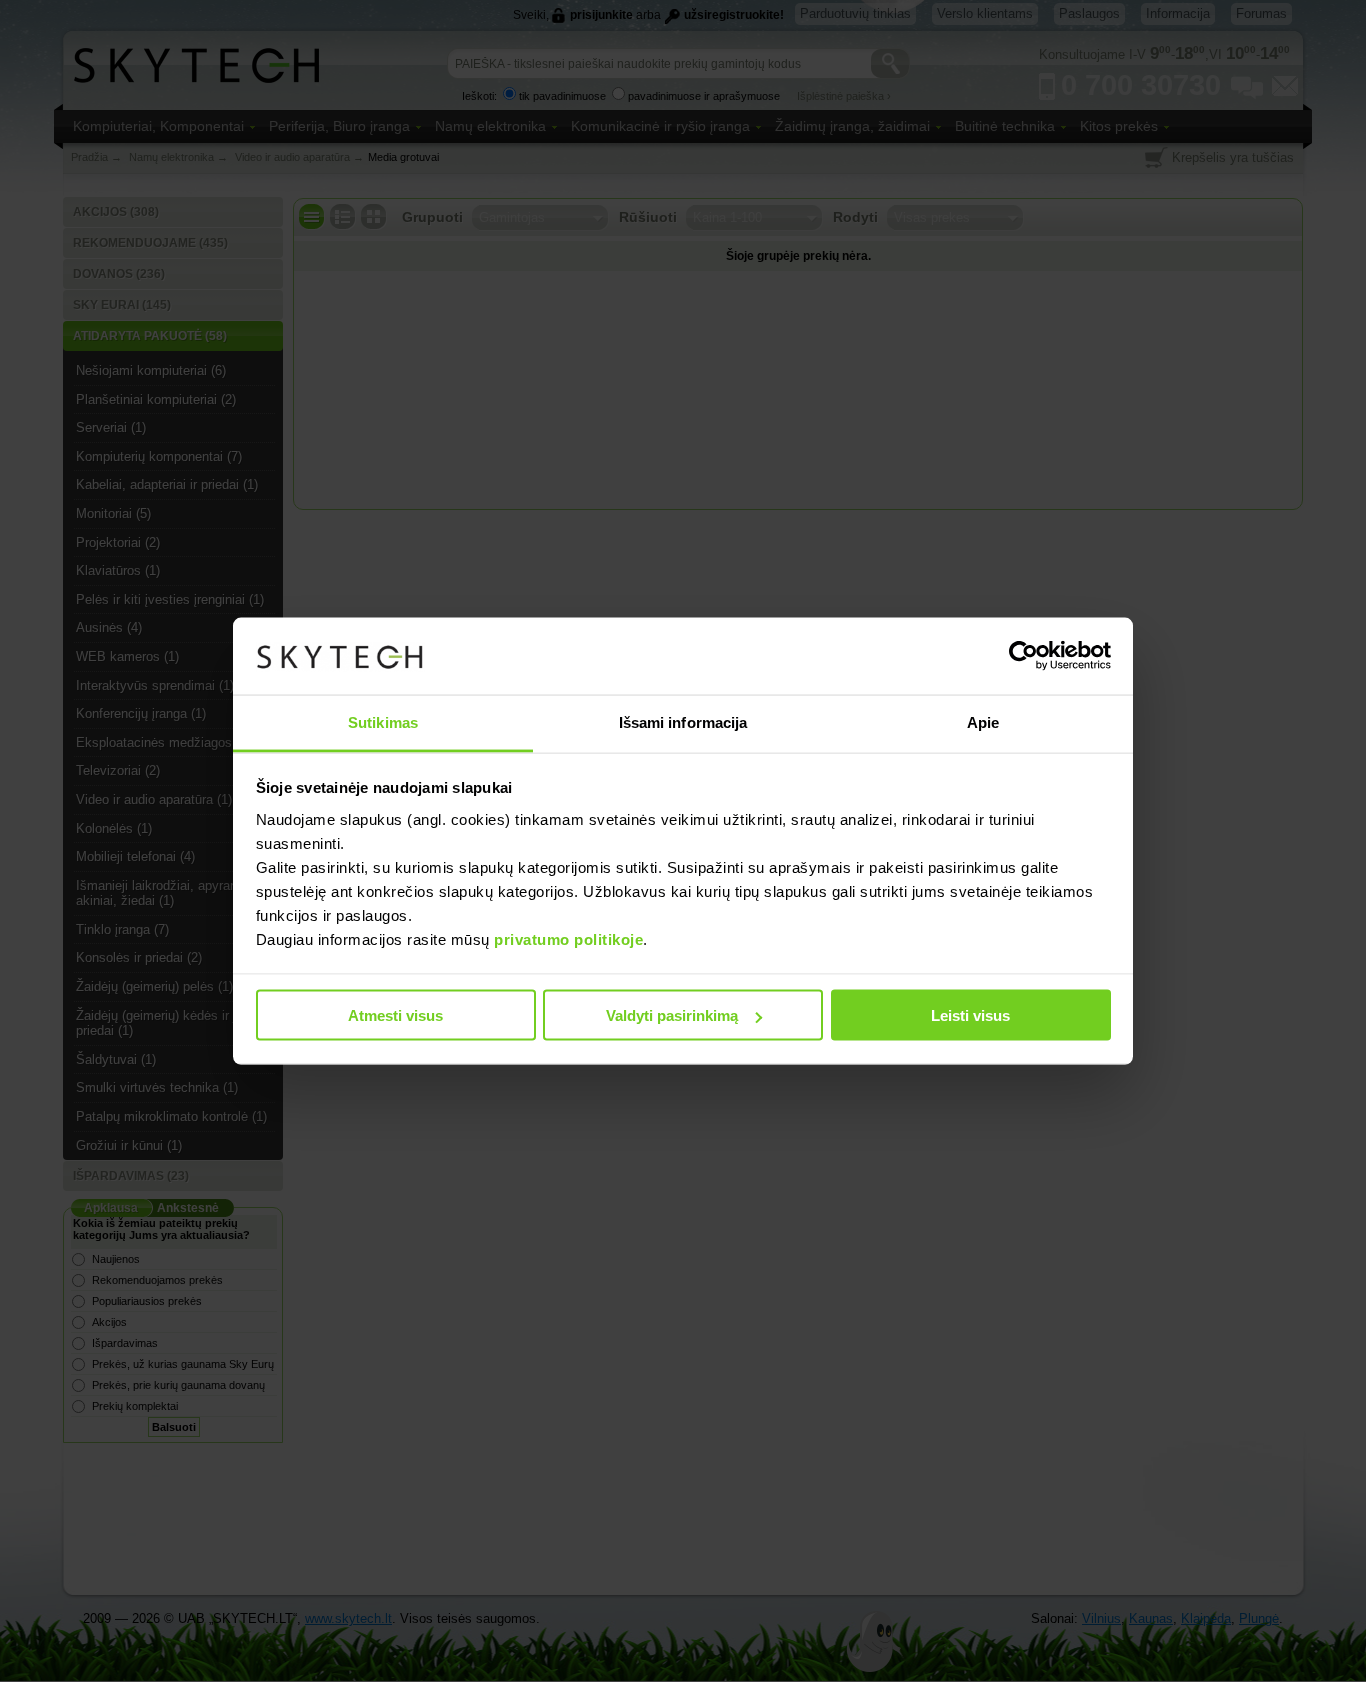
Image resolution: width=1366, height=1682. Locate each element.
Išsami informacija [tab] (683, 721)
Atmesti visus (395, 1015)
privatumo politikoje (568, 938)
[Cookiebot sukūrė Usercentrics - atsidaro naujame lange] (1023, 656)
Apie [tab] (983, 721)
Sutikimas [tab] (383, 721)
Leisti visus (970, 1015)
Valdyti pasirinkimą (672, 1015)
